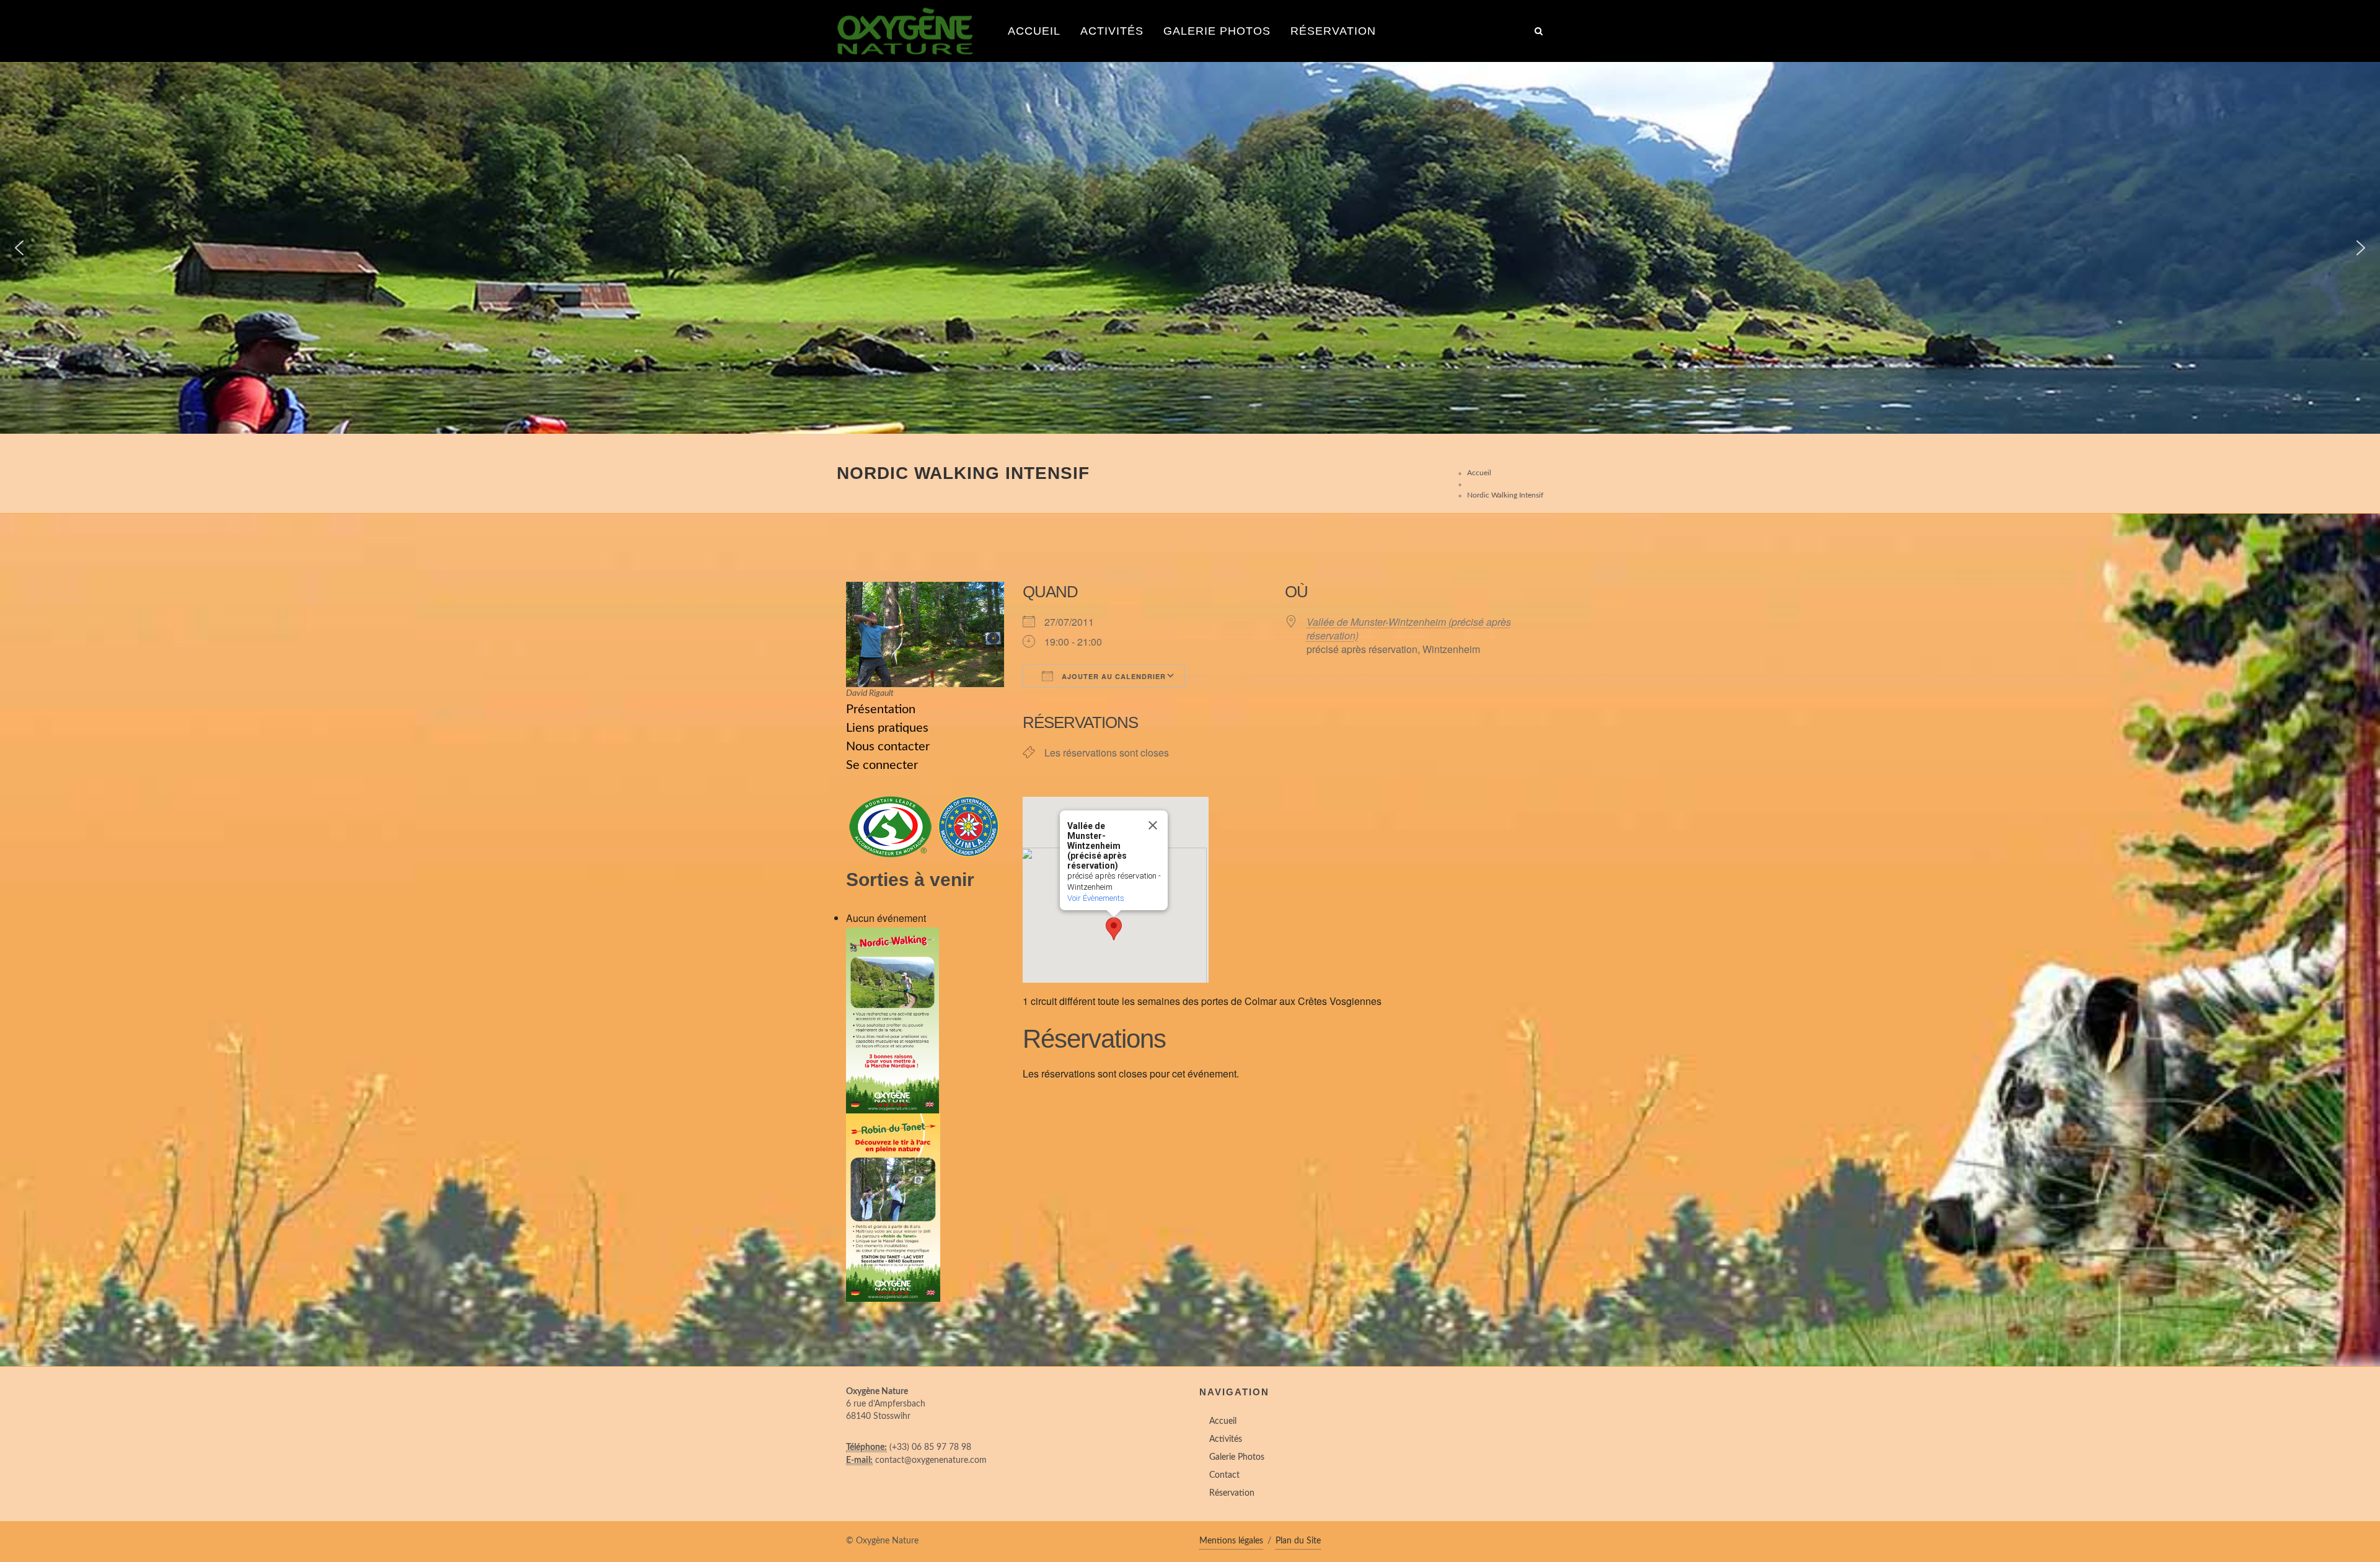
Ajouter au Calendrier (1113, 676)
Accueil (1034, 31)
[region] (1190, 248)
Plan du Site (1298, 1541)
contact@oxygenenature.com (931, 1460)
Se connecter (882, 765)
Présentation (881, 709)
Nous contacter (888, 747)
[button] (19, 248)
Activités (1112, 31)
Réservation (1333, 31)
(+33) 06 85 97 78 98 (930, 1447)
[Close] (1153, 825)
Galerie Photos (1217, 31)
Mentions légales (1231, 1541)
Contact (1224, 1475)
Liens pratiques (887, 728)
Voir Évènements (1096, 898)
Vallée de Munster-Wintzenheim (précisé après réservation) (1409, 629)
